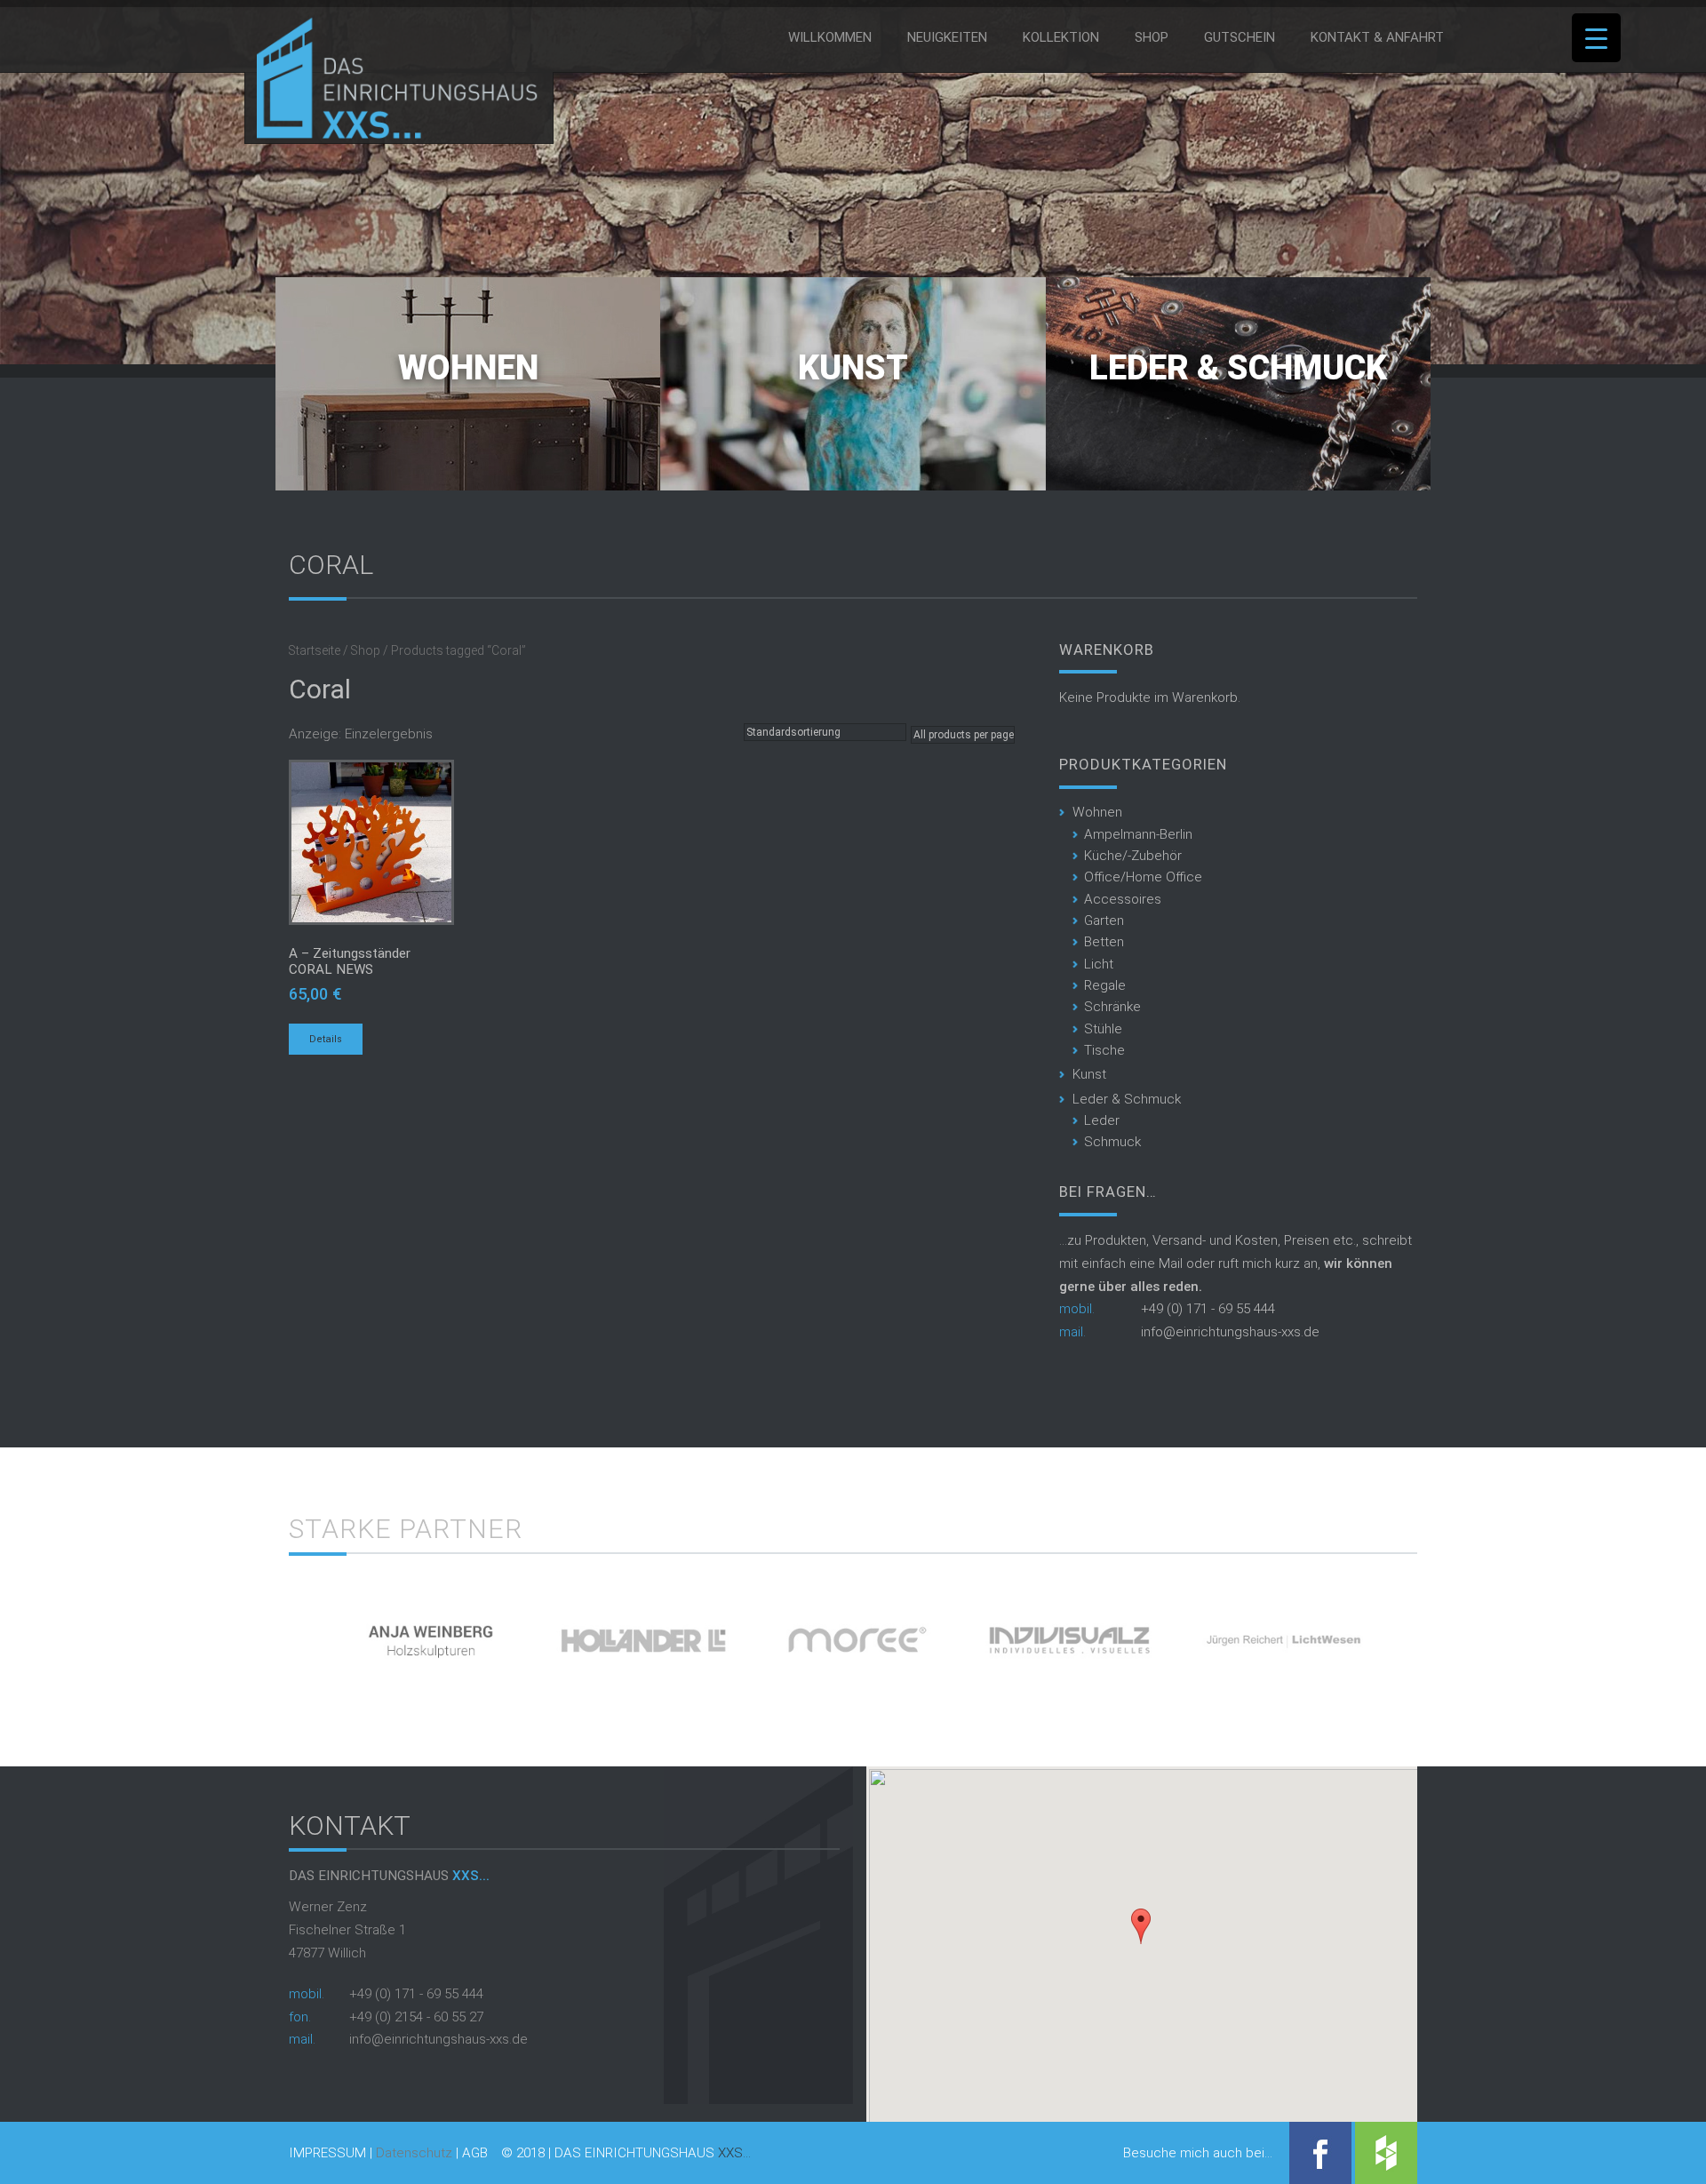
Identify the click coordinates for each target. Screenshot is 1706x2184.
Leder (1102, 1120)
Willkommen (830, 37)
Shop (1152, 37)
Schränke (1112, 1007)
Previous (258, 1634)
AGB (475, 2153)
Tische (1104, 1050)
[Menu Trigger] (1596, 38)
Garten (1104, 921)
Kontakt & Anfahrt (1377, 37)
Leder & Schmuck (1238, 368)
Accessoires (1123, 899)
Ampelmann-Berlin (1138, 834)
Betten (1104, 942)
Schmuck (1112, 1142)
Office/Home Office (1143, 877)
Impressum (327, 2153)
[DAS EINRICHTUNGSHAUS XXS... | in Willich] (392, 135)
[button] (1141, 1926)
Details (326, 1039)
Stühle (1103, 1029)
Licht (1099, 964)
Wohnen (468, 368)
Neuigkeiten (947, 37)
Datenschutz (414, 2153)
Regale (1105, 985)
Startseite (315, 650)
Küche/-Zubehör (1133, 856)
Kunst (853, 368)
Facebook (1320, 2153)
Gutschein (1240, 37)
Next (1448, 1634)
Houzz (1386, 2153)
